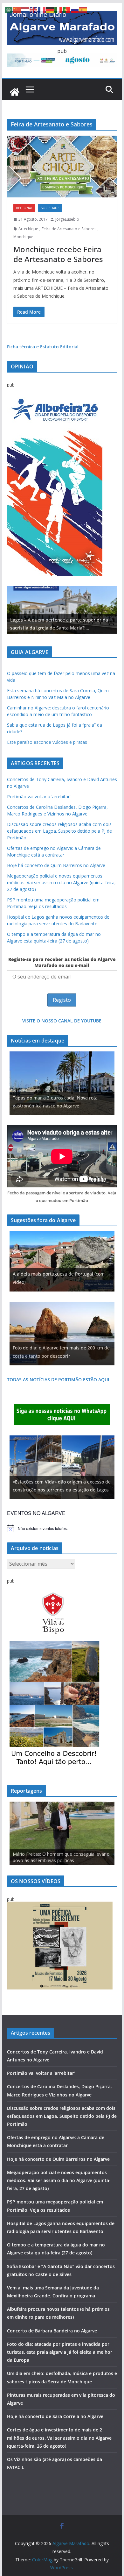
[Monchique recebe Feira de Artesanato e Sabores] (62, 167)
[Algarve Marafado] (15, 92)
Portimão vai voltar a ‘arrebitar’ (39, 797)
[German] (50, 9)
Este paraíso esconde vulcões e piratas (47, 742)
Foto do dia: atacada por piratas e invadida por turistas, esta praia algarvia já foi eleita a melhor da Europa (60, 2352)
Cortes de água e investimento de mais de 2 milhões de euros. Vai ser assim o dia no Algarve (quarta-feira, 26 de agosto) (59, 2438)
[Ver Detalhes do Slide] (62, 610)
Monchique (23, 237)
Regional (24, 208)
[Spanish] (83, 9)
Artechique (28, 229)
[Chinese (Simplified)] (17, 9)
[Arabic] (9, 9)
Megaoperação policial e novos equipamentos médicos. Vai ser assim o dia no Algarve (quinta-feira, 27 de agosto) (61, 882)
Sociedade (50, 208)
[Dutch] (25, 9)
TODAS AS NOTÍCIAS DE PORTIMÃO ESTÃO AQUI (58, 1380)
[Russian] (75, 9)
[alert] (62, 1528)
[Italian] (59, 9)
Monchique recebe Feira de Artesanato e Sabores (58, 254)
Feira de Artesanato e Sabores (69, 229)
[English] (34, 9)
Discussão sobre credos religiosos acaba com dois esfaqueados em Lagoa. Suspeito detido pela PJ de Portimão (59, 831)
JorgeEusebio (67, 219)
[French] (42, 9)
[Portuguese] (67, 9)
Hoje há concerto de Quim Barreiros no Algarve (56, 865)
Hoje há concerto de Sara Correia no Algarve (55, 2416)
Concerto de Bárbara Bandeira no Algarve (52, 2331)
